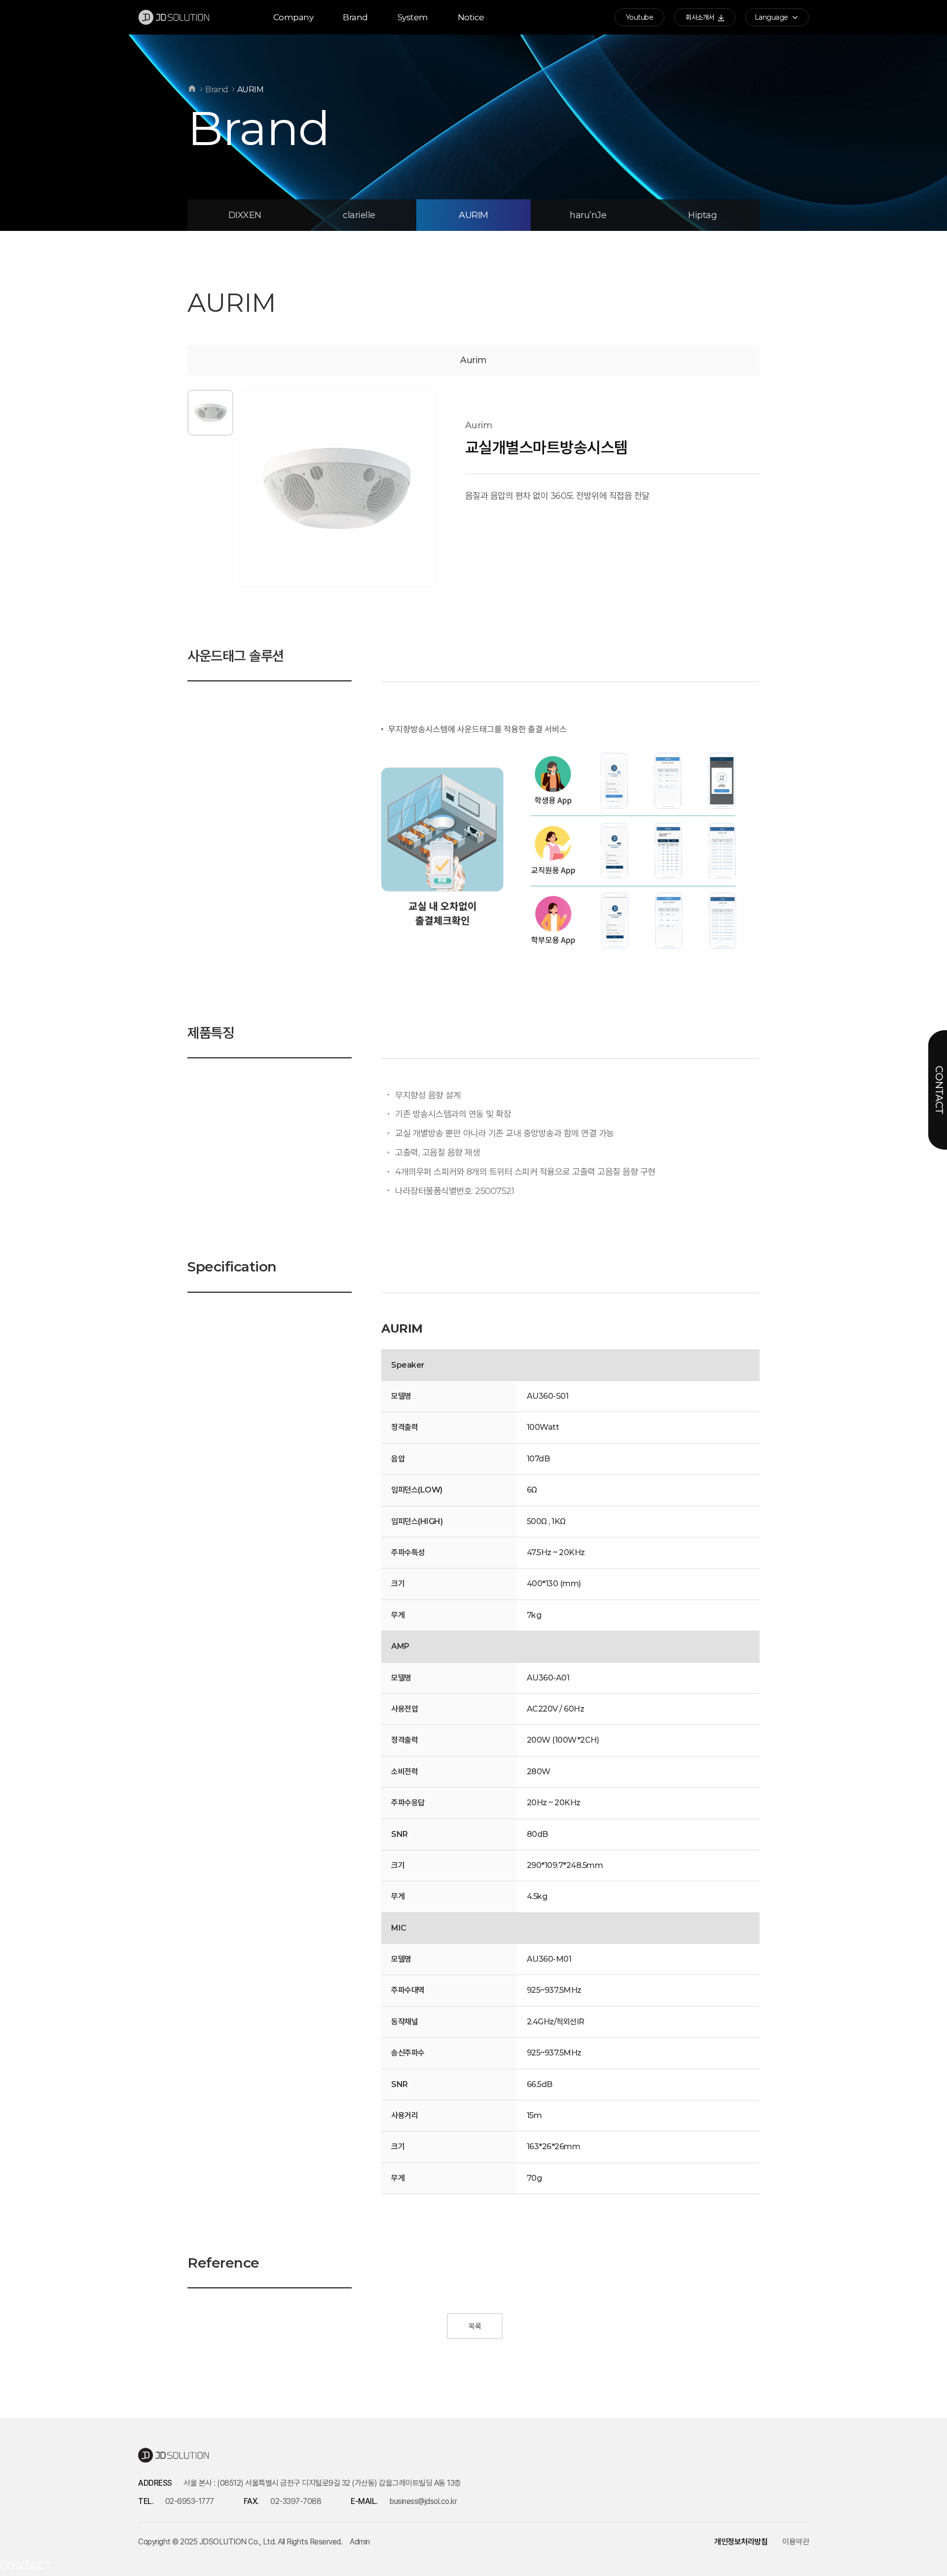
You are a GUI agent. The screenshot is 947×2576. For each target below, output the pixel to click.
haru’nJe (588, 215)
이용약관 (796, 2542)
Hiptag (702, 215)
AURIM (473, 215)
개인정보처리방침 (741, 2542)
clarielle (359, 215)
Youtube (640, 17)
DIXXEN (245, 215)
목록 (475, 2326)
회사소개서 (701, 17)
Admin (360, 2542)
